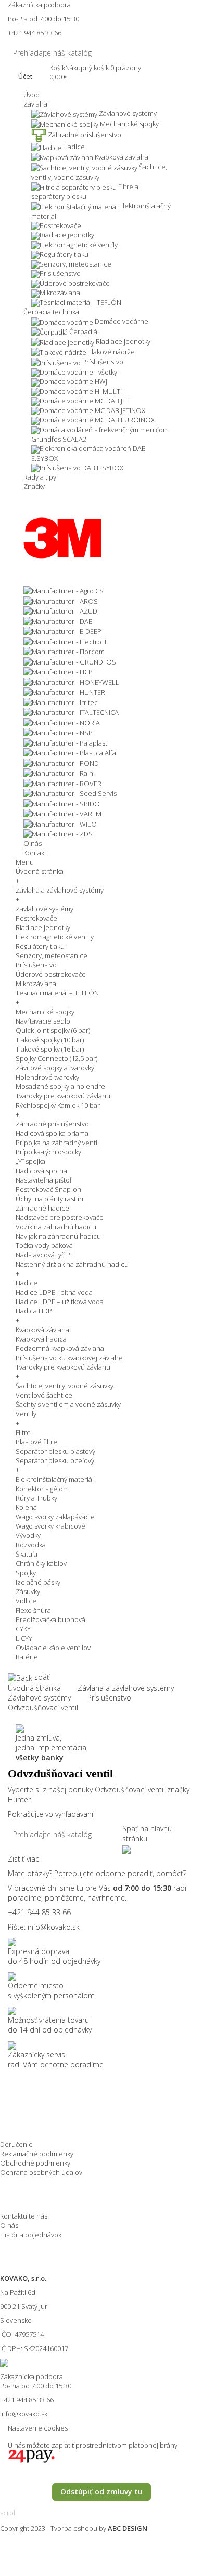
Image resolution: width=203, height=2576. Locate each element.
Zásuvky (28, 1591)
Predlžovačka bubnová (50, 1619)
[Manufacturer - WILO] (60, 823)
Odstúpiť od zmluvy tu (102, 2492)
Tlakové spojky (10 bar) (50, 1040)
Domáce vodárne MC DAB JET (85, 401)
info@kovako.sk (54, 1927)
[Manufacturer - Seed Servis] (70, 793)
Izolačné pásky (38, 1582)
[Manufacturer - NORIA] (62, 722)
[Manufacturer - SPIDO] (62, 803)
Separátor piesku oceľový (55, 1460)
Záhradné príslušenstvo (52, 1124)
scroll (8, 2513)
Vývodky (28, 1535)
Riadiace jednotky (67, 235)
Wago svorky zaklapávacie (55, 1517)
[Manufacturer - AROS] (61, 600)
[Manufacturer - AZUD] (60, 610)
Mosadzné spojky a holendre (60, 1086)
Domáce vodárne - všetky (78, 372)
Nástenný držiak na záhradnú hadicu (72, 1264)
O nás (9, 2225)
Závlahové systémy (45, 909)
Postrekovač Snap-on (48, 1189)
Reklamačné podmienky (37, 2154)
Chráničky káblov (41, 1563)
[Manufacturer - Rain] (58, 773)
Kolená (26, 1507)
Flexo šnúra (33, 1610)
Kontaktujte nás (24, 2216)
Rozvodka (31, 1545)
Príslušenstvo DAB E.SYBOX (81, 468)
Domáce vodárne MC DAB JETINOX (92, 410)
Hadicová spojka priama (52, 1133)
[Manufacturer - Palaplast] (65, 742)
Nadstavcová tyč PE (45, 1255)
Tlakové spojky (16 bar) (50, 1049)
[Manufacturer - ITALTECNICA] (71, 712)
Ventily (26, 1414)
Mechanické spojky (45, 1012)
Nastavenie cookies (38, 2428)
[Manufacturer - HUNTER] (64, 692)
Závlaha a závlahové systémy (60, 890)
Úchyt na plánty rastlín (49, 1199)
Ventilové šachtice (44, 1395)
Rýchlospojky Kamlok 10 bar (58, 1105)
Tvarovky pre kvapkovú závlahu (63, 1096)
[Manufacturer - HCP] (58, 671)
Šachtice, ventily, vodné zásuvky (65, 1386)
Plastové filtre (36, 1442)
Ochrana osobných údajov (41, 2172)
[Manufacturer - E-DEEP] (62, 631)
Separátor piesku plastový (55, 1451)
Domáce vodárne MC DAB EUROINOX (97, 420)
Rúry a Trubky (36, 1498)
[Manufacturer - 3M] (62, 537)
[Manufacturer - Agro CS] (64, 590)
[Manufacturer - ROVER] (62, 782)
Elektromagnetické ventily (55, 937)
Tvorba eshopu (74, 2528)
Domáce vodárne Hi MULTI (81, 391)
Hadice (27, 1283)
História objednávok (31, 2235)
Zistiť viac (23, 1859)
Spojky (26, 1573)
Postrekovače (60, 225)
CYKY (23, 1629)
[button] (35, 104)
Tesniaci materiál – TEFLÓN (57, 993)
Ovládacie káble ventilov (53, 1648)
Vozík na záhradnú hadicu (56, 1227)
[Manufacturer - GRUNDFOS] (70, 661)
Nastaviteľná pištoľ (43, 1180)
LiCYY (24, 1638)
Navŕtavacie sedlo (43, 1021)
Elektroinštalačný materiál (55, 1479)
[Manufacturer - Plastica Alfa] (70, 752)
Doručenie (16, 2144)
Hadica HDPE (36, 1311)
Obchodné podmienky (35, 2163)
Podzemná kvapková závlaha (60, 1348)
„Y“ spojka (30, 1161)
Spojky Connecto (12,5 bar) (56, 1058)
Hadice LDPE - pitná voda (54, 1292)
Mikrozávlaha (60, 293)
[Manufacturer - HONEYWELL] (71, 681)
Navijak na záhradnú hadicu (58, 1236)
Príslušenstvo (60, 273)
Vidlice (26, 1601)
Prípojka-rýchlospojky (48, 1152)
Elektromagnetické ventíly (79, 245)
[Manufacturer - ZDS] (58, 833)
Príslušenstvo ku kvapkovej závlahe (69, 1358)
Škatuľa (27, 1554)
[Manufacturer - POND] (61, 762)
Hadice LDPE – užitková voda (60, 1302)
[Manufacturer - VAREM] (62, 813)
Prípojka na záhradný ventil (57, 1143)
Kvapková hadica (41, 1339)
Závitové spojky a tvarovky (55, 1068)
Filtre (23, 1432)
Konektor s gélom (42, 1489)
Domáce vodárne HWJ (73, 381)
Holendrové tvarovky (47, 1077)
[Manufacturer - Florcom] (64, 651)
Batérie (27, 1657)
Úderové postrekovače (75, 283)
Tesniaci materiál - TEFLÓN (80, 302)
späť (41, 1677)
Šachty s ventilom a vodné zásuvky (68, 1404)
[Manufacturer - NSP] (58, 732)
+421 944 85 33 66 (35, 33)
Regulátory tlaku (64, 254)
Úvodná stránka (40, 871)
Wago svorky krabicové (50, 1526)
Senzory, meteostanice (75, 264)
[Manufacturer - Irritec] (61, 701)
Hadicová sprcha (41, 1171)
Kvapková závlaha (42, 1330)
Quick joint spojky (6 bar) (53, 1030)
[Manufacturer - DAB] (58, 620)
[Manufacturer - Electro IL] (66, 641)
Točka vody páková (44, 1245)
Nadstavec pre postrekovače (60, 1217)
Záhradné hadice (42, 1208)
